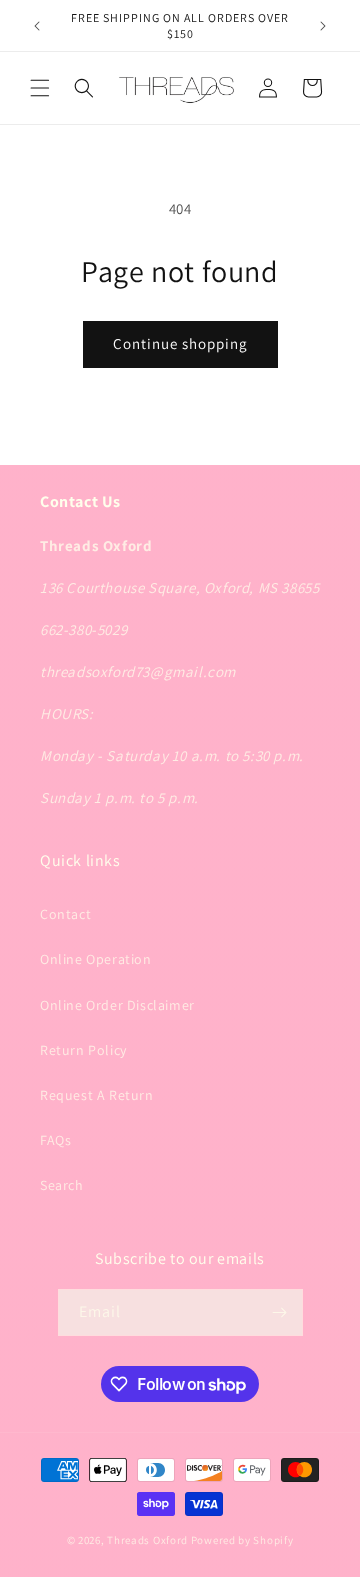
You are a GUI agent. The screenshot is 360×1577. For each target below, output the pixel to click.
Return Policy (83, 1050)
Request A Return (97, 1095)
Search (62, 1185)
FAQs (55, 1140)
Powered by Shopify (242, 1540)
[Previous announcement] (37, 26)
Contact (65, 914)
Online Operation (96, 959)
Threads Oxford (147, 1540)
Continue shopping (180, 343)
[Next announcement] (323, 26)
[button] (40, 88)
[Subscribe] (280, 1312)
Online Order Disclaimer (117, 1005)
